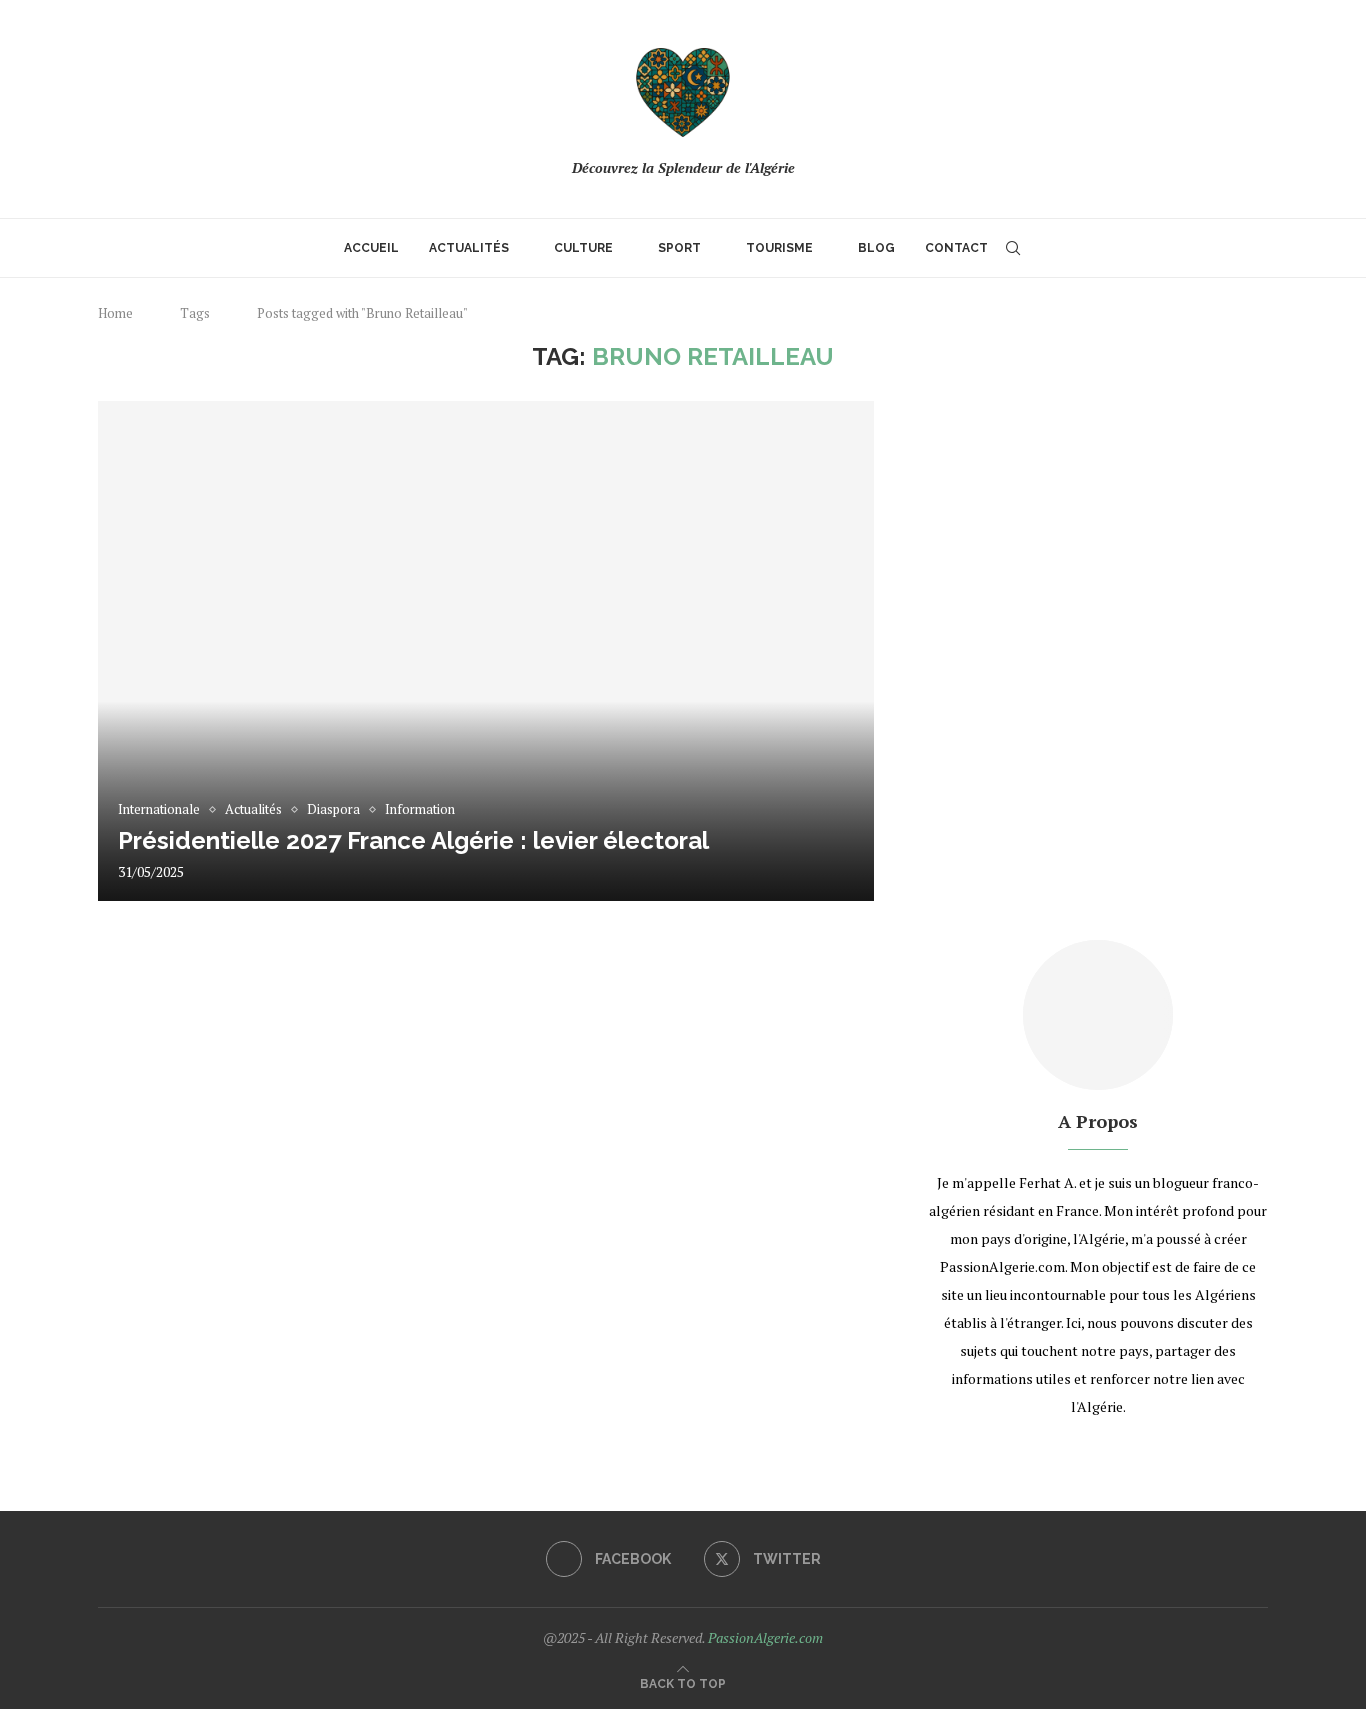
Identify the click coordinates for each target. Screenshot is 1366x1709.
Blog (876, 248)
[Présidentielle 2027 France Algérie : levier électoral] (486, 651)
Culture (583, 248)
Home (115, 313)
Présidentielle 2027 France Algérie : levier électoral (413, 840)
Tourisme (779, 248)
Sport (679, 248)
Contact (956, 248)
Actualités (469, 248)
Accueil (371, 248)
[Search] (1013, 248)
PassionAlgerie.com (765, 1637)
